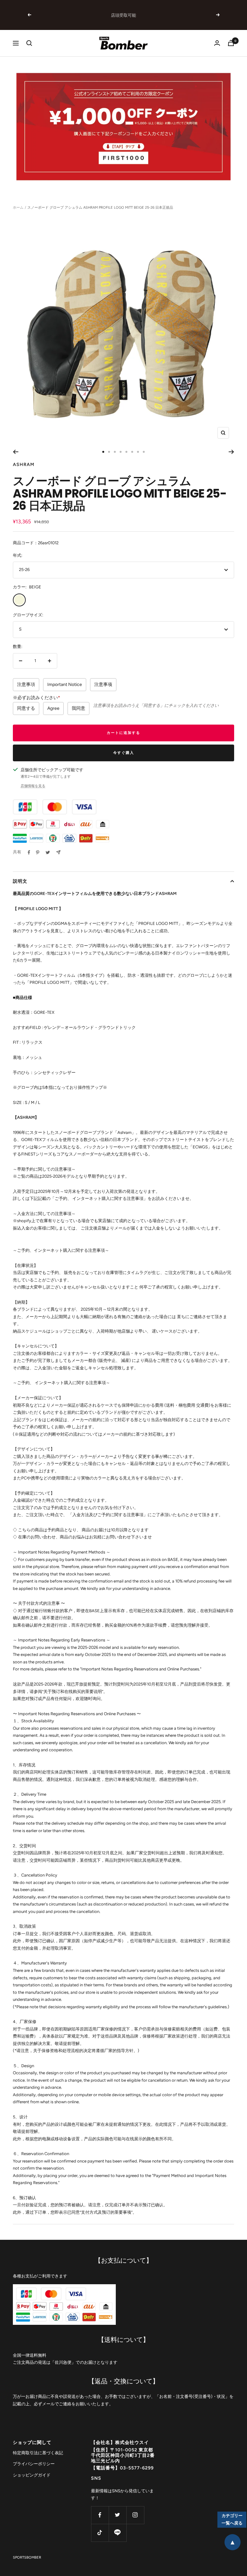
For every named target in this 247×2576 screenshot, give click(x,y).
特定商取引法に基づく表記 (38, 2453)
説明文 (20, 881)
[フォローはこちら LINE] (118, 2533)
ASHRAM (24, 465)
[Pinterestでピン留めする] (38, 852)
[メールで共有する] (58, 852)
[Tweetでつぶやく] (48, 852)
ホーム (18, 208)
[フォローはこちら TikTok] (100, 2533)
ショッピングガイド (32, 2475)
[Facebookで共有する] (29, 852)
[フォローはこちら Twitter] (118, 2515)
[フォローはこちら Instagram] (135, 2515)
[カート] (231, 43)
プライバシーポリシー (34, 2464)
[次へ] (231, 452)
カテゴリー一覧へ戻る (232, 2519)
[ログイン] (217, 43)
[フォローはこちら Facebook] (100, 2515)
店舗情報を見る (33, 786)
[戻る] (16, 452)
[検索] (29, 43)
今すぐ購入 (124, 753)
